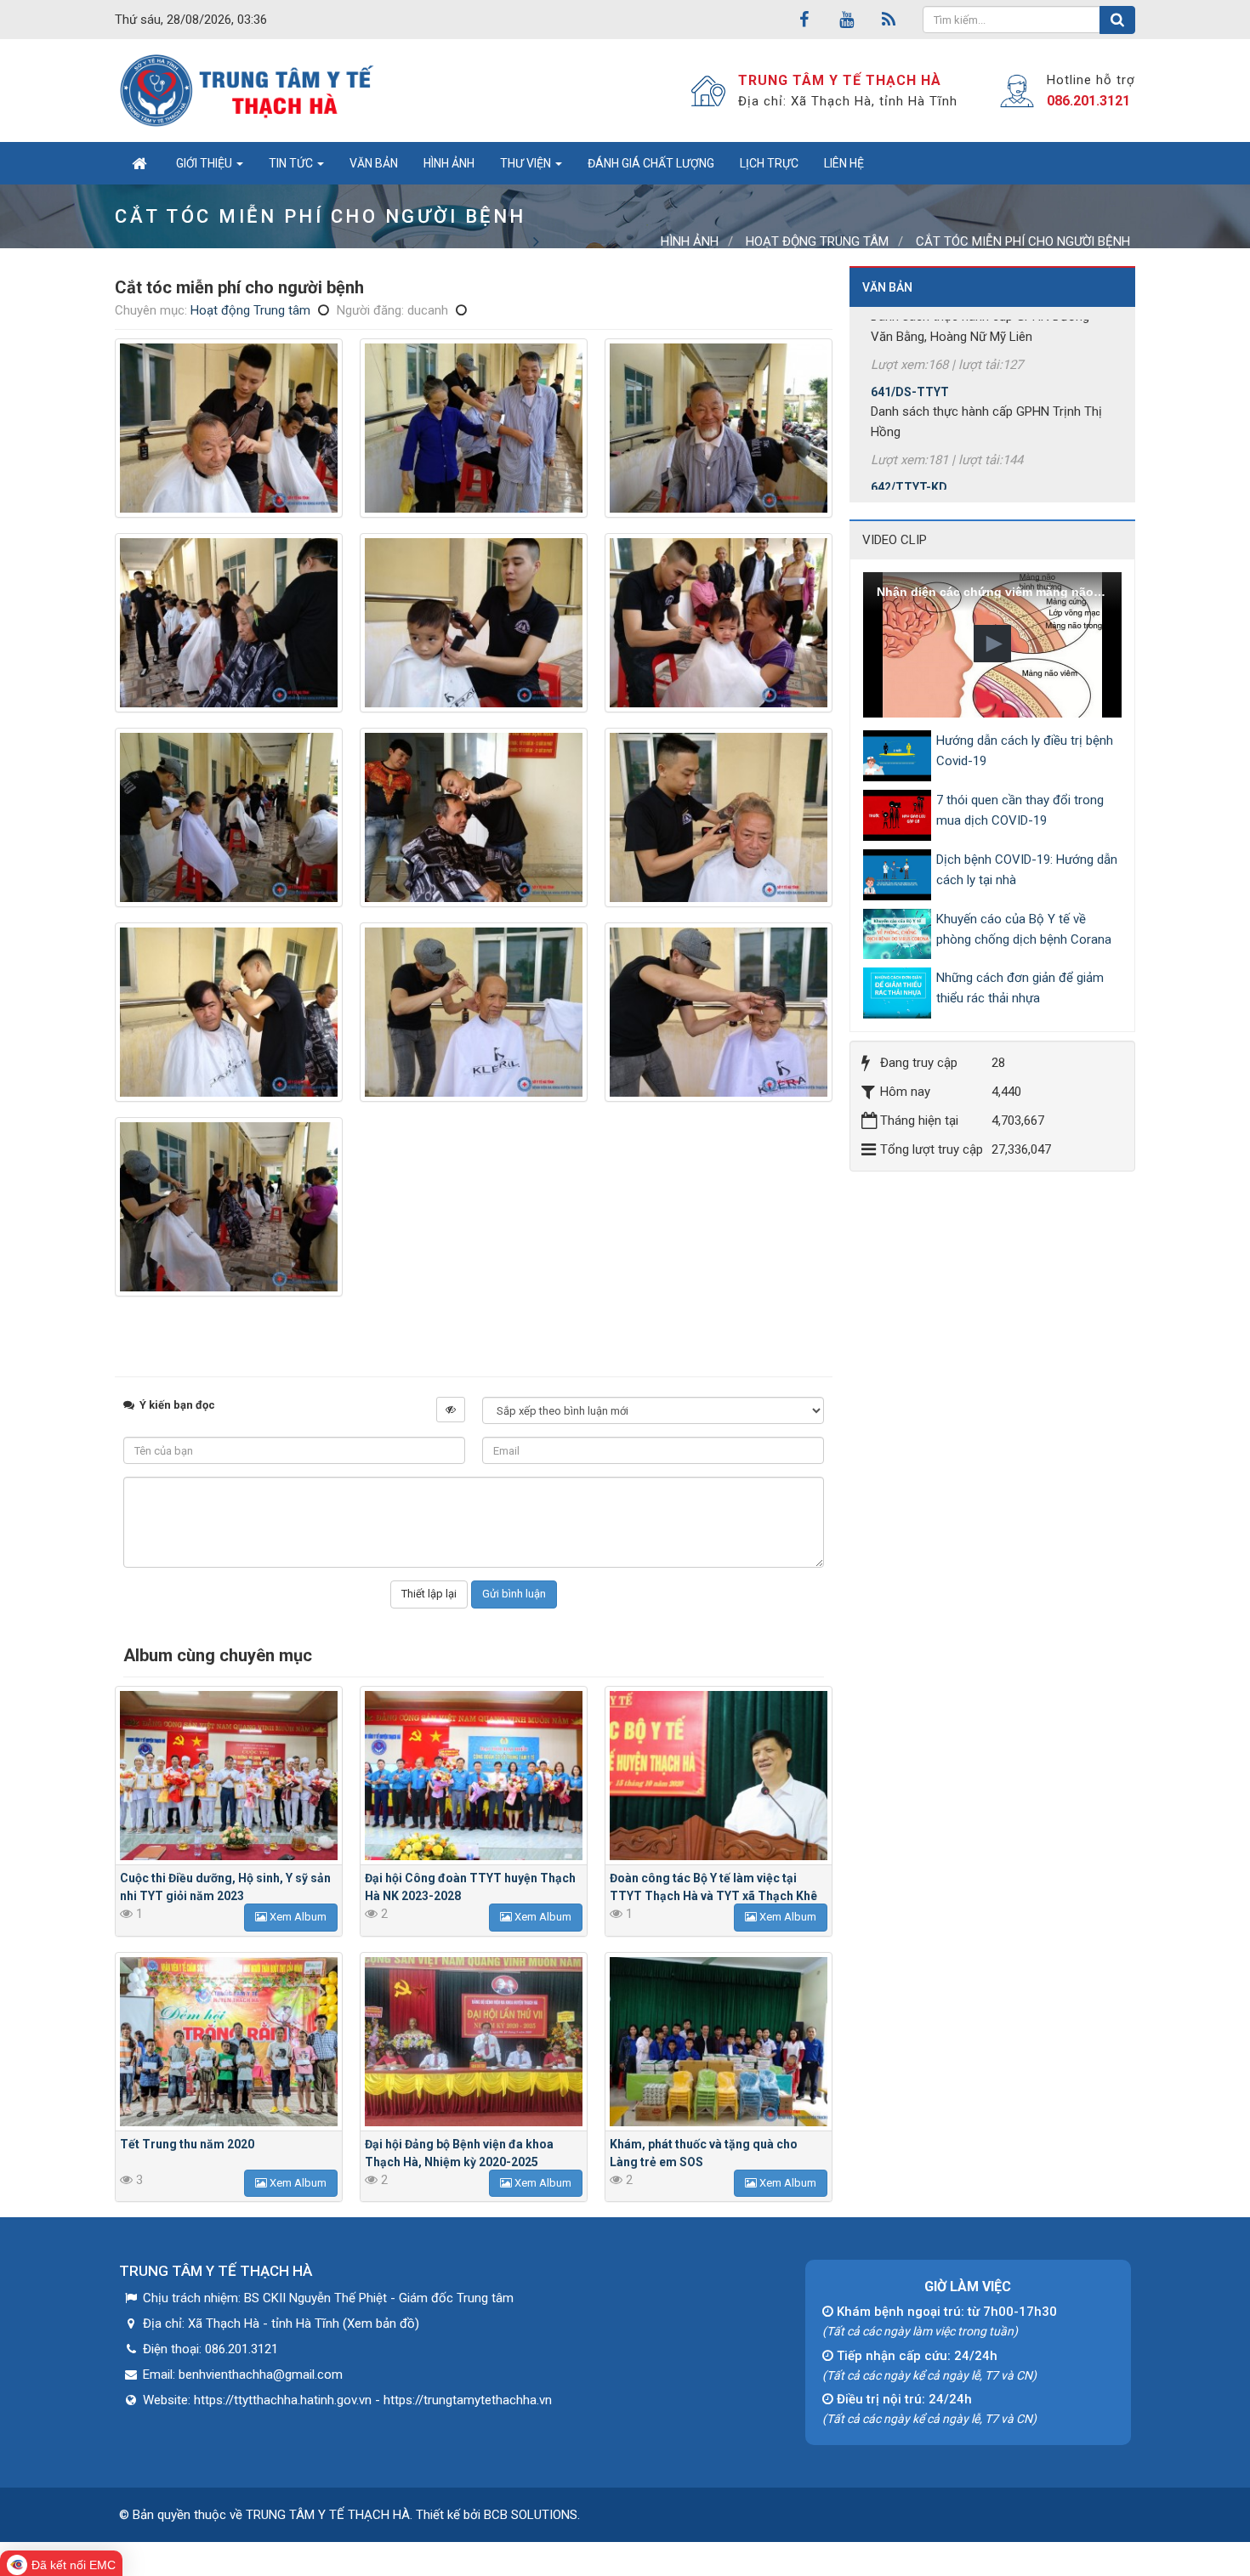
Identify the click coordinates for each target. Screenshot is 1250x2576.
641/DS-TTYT (910, 338)
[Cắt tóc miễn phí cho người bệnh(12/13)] (719, 1012)
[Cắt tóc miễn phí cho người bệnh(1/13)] (229, 428)
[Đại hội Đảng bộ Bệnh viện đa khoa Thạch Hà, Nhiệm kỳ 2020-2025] (474, 2042)
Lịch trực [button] (769, 163)
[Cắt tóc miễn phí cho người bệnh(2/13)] (474, 428)
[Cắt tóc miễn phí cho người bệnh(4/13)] (229, 623)
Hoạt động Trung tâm (250, 310)
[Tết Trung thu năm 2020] (229, 2042)
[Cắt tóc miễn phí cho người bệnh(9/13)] (719, 817)
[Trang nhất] (139, 163)
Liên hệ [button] (844, 163)
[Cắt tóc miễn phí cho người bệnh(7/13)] (229, 817)
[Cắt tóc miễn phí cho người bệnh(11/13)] (474, 1012)
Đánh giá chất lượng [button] (651, 163)
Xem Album (297, 1917)
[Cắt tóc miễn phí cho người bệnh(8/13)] (474, 817)
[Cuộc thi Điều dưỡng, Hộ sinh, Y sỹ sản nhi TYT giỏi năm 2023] (229, 1776)
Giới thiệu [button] (205, 163)
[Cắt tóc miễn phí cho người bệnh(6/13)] (719, 623)
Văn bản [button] (374, 163)
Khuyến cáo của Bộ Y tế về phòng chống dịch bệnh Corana (1024, 929)
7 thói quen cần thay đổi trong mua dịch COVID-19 (1020, 810)
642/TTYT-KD (909, 433)
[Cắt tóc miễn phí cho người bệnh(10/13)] (229, 1012)
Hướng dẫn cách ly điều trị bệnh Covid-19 (1025, 751)
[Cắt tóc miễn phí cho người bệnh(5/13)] (474, 623)
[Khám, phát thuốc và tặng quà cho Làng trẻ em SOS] (719, 2042)
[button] (992, 644)
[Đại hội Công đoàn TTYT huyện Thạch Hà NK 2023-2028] (474, 1776)
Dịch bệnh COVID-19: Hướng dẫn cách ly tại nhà (1027, 870)
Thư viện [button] (527, 163)
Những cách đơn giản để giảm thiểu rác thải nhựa (1020, 988)
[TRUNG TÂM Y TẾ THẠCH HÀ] (249, 90)
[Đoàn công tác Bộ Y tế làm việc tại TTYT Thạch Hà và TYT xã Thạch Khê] (719, 1776)
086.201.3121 (1088, 101)
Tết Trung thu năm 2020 (187, 2144)
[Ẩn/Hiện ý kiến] (451, 1410)
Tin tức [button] (292, 163)
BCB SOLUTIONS (531, 2515)
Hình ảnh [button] (449, 163)
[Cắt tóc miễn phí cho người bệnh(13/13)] (229, 1207)
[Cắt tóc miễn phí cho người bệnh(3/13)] (719, 428)
